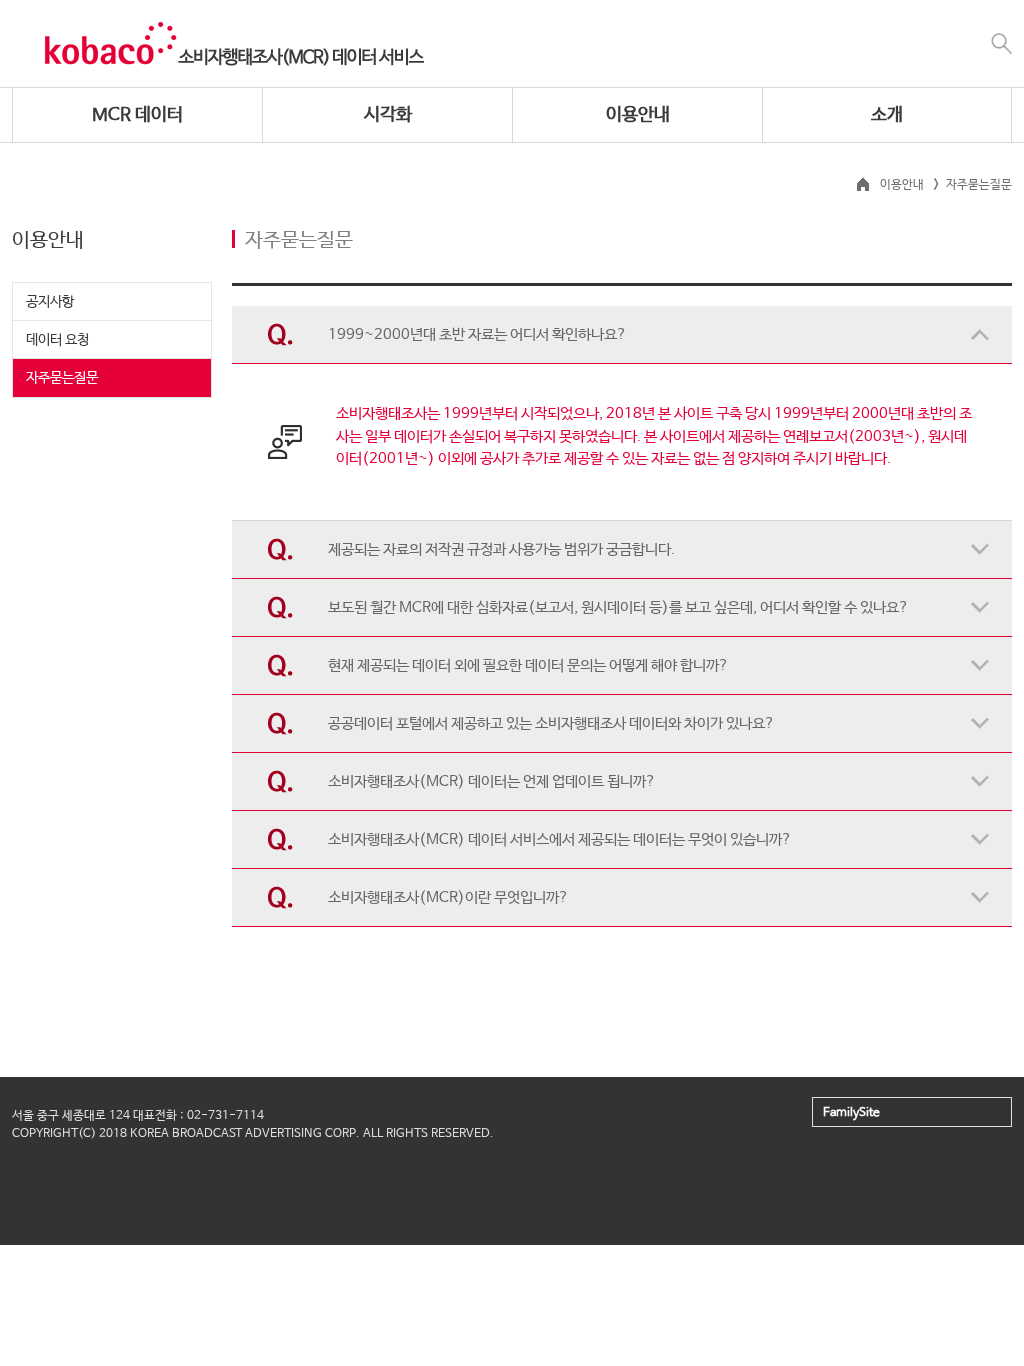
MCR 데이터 (137, 115)
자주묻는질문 (62, 378)
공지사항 (50, 302)
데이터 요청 (57, 340)
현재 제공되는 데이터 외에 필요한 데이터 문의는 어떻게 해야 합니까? (528, 665)
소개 (887, 115)
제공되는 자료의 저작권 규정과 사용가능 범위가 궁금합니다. (501, 549)
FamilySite (851, 1113)
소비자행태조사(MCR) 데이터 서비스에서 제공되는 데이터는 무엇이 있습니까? (560, 839)
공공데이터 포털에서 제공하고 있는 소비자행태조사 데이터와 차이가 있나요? (551, 723)
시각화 (388, 115)
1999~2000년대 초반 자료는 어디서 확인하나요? (477, 334)
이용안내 (638, 115)
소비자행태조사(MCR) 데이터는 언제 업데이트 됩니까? (492, 781)
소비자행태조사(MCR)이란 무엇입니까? (448, 897)
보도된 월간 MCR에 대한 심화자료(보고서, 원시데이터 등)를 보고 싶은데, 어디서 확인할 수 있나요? (618, 607)
